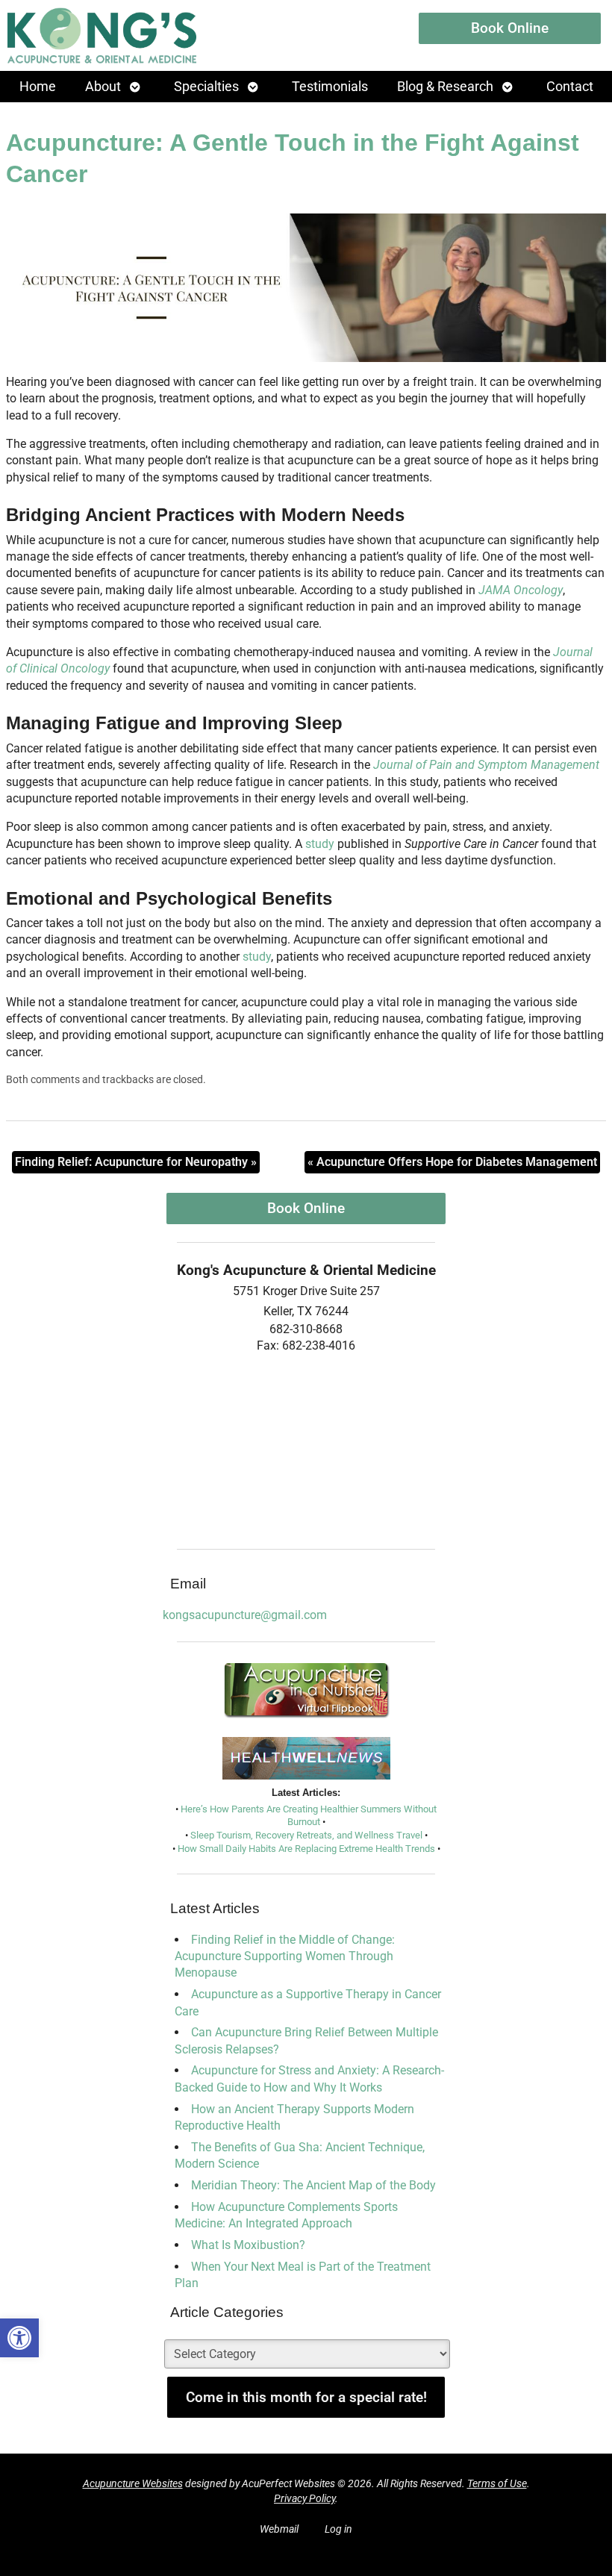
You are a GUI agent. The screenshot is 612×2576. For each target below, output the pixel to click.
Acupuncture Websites (133, 2484)
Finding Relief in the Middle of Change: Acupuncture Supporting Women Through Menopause (285, 1956)
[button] (19, 2338)
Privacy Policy (305, 2499)
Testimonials (330, 87)
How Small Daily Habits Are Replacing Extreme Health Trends (306, 1849)
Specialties (206, 87)
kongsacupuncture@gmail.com (245, 1615)
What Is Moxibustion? (248, 2245)
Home (38, 87)
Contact (570, 87)
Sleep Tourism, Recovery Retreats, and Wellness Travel (306, 1835)
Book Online (510, 28)
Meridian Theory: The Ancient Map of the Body (313, 2185)
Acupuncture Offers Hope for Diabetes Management (452, 1162)
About (103, 87)
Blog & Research (445, 87)
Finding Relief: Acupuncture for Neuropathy (136, 1162)
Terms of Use (497, 2484)
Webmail (279, 2529)
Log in (338, 2529)
